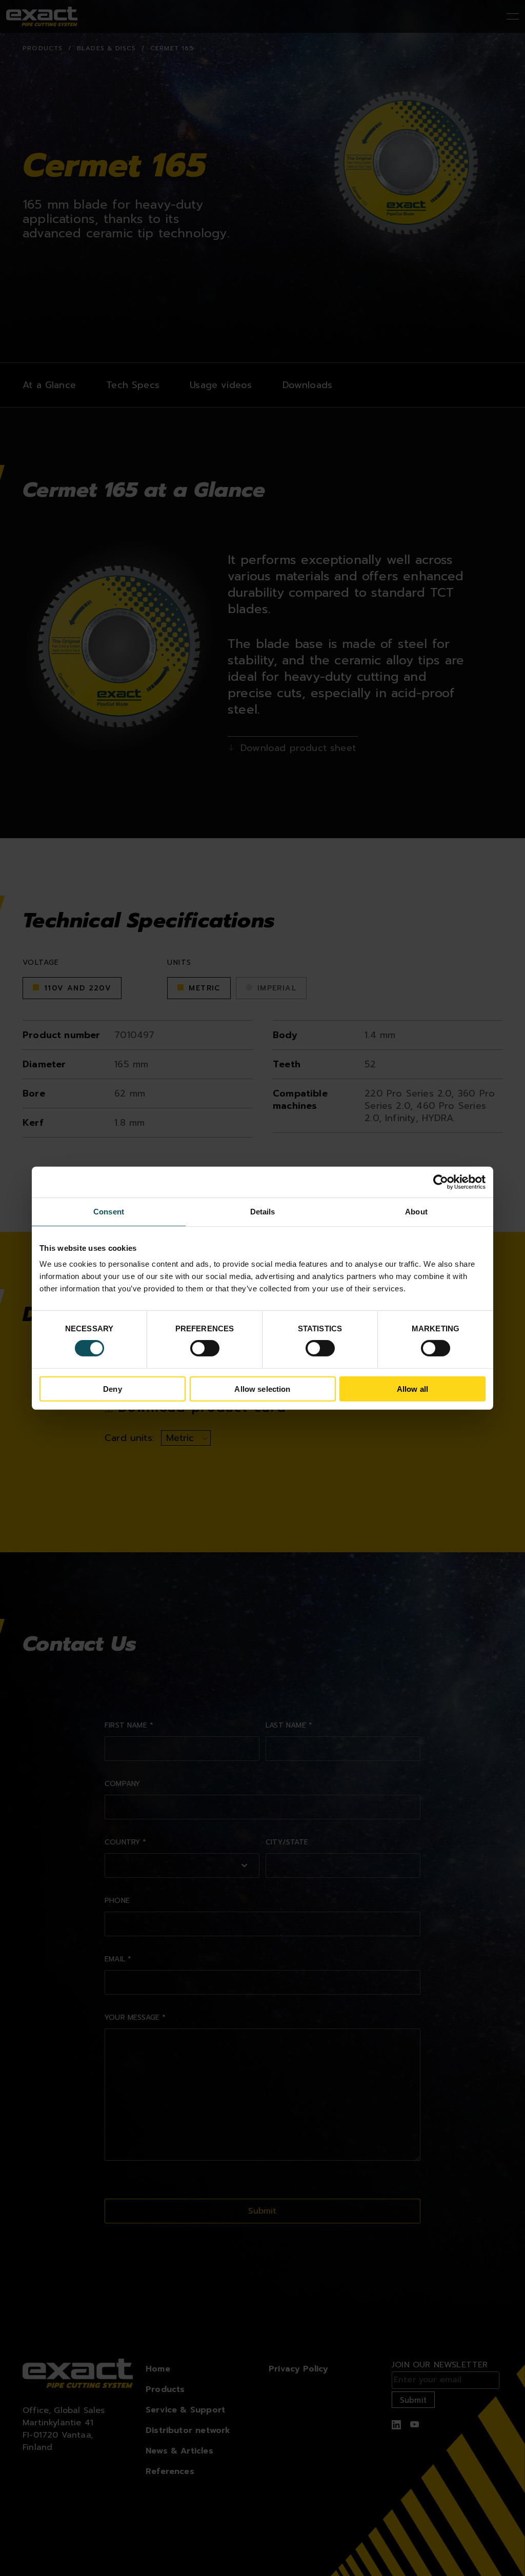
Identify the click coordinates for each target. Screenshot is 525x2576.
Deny (113, 1389)
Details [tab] (263, 1211)
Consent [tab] (109, 1211)
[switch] (205, 1348)
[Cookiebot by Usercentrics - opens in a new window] (441, 1182)
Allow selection (262, 1389)
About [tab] (416, 1211)
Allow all (412, 1389)
